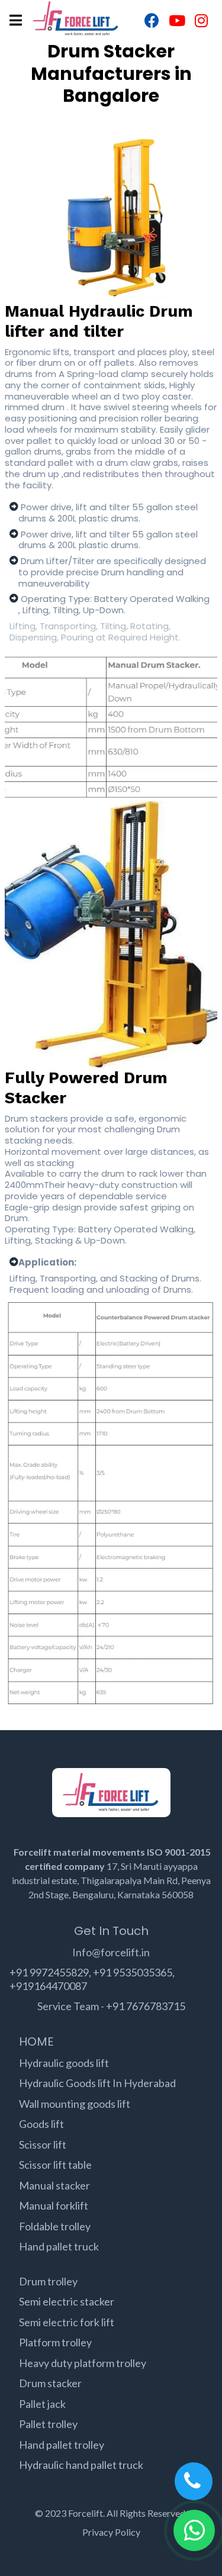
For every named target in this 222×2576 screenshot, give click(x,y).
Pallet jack (42, 2404)
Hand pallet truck (59, 2246)
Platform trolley (55, 2342)
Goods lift (41, 2124)
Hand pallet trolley (62, 2445)
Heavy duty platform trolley (83, 2363)
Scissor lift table (55, 2165)
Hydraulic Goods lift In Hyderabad (97, 2083)
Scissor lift (43, 2144)
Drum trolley (48, 2281)
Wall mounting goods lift (75, 2104)
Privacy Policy (111, 2532)
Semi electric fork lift (67, 2322)
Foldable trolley (55, 2226)
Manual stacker (54, 2185)
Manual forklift (54, 2205)
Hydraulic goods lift (64, 2063)
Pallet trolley (48, 2424)
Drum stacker (50, 2383)
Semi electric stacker (67, 2301)
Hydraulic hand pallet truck (81, 2465)
